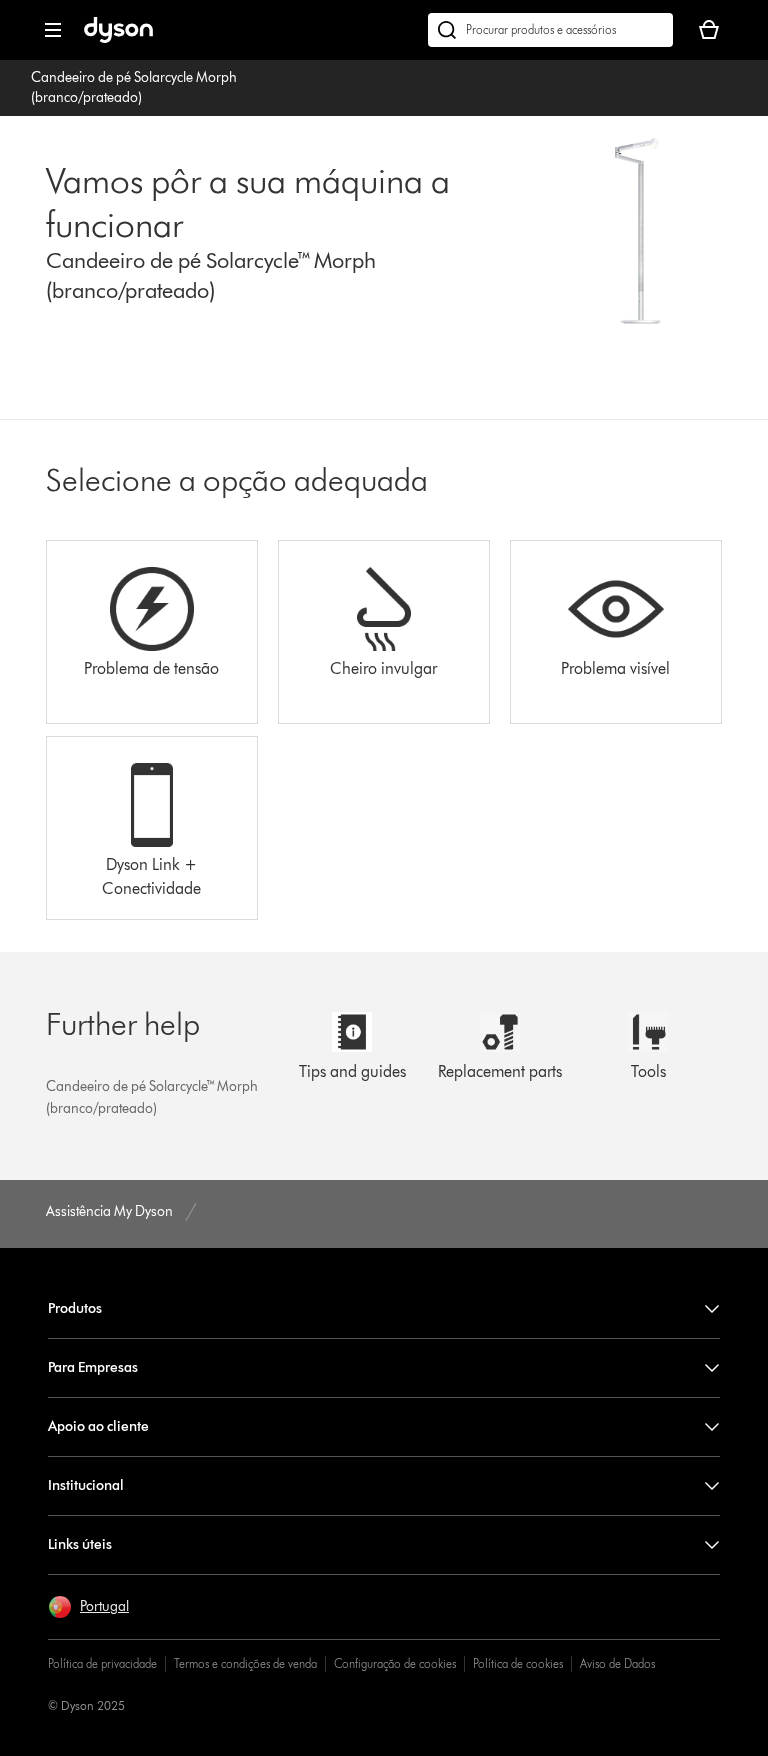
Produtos (75, 1308)
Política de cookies (518, 1663)
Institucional (86, 1485)
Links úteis (80, 1544)
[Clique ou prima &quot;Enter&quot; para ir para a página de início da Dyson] (118, 38)
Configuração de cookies (395, 1663)
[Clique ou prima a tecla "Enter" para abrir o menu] (53, 30)
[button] (88, 1607)
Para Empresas (93, 1367)
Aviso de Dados (617, 1663)
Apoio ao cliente (98, 1426)
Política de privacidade (102, 1663)
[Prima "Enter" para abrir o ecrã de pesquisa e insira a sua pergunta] (550, 30)
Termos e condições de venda (245, 1663)
